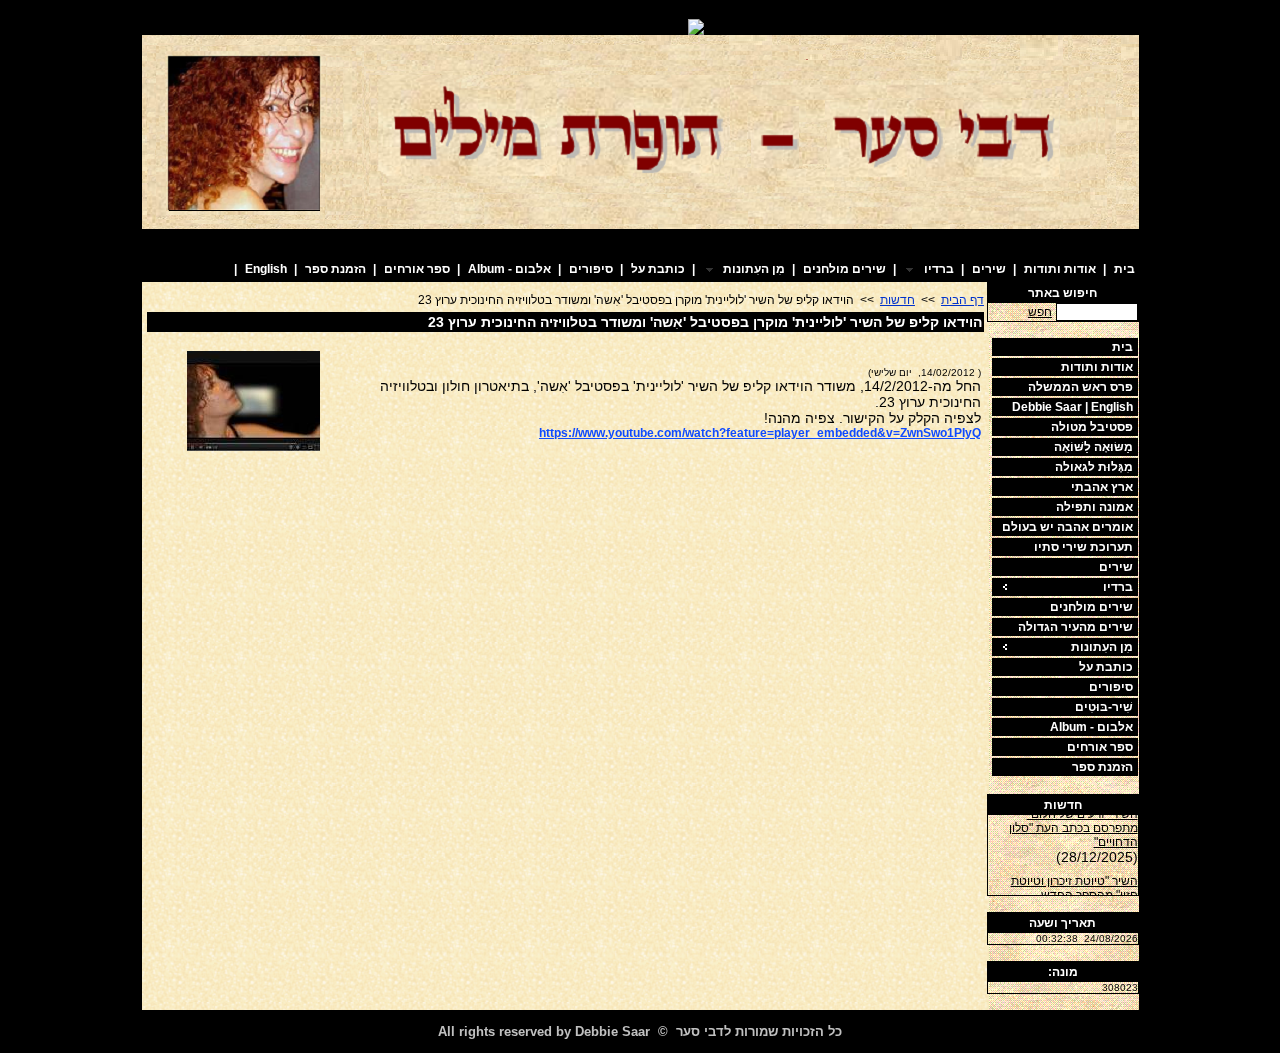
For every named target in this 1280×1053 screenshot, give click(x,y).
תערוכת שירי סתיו (1083, 547)
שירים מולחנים (844, 269)
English (266, 269)
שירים (989, 269)
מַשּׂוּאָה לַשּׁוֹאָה (1093, 447)
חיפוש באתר (1062, 293)
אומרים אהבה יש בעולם (1067, 527)
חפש (1040, 312)
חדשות (1063, 805)
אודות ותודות (1060, 269)
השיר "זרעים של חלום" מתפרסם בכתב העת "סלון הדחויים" (1073, 824)
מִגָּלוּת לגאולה (1094, 467)
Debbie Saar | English (1072, 407)
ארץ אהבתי (1102, 487)
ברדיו (1118, 587)
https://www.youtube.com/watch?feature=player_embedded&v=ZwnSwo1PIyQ (760, 433)
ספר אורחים (417, 269)
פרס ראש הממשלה (1080, 387)
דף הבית (962, 300)
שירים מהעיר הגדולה (1075, 627)
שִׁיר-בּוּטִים (1104, 707)
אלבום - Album (509, 269)
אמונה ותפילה (1094, 507)
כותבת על (658, 269)
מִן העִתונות (1102, 647)
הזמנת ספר (335, 269)
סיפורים (591, 269)
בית (1124, 269)
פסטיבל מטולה (1092, 427)
